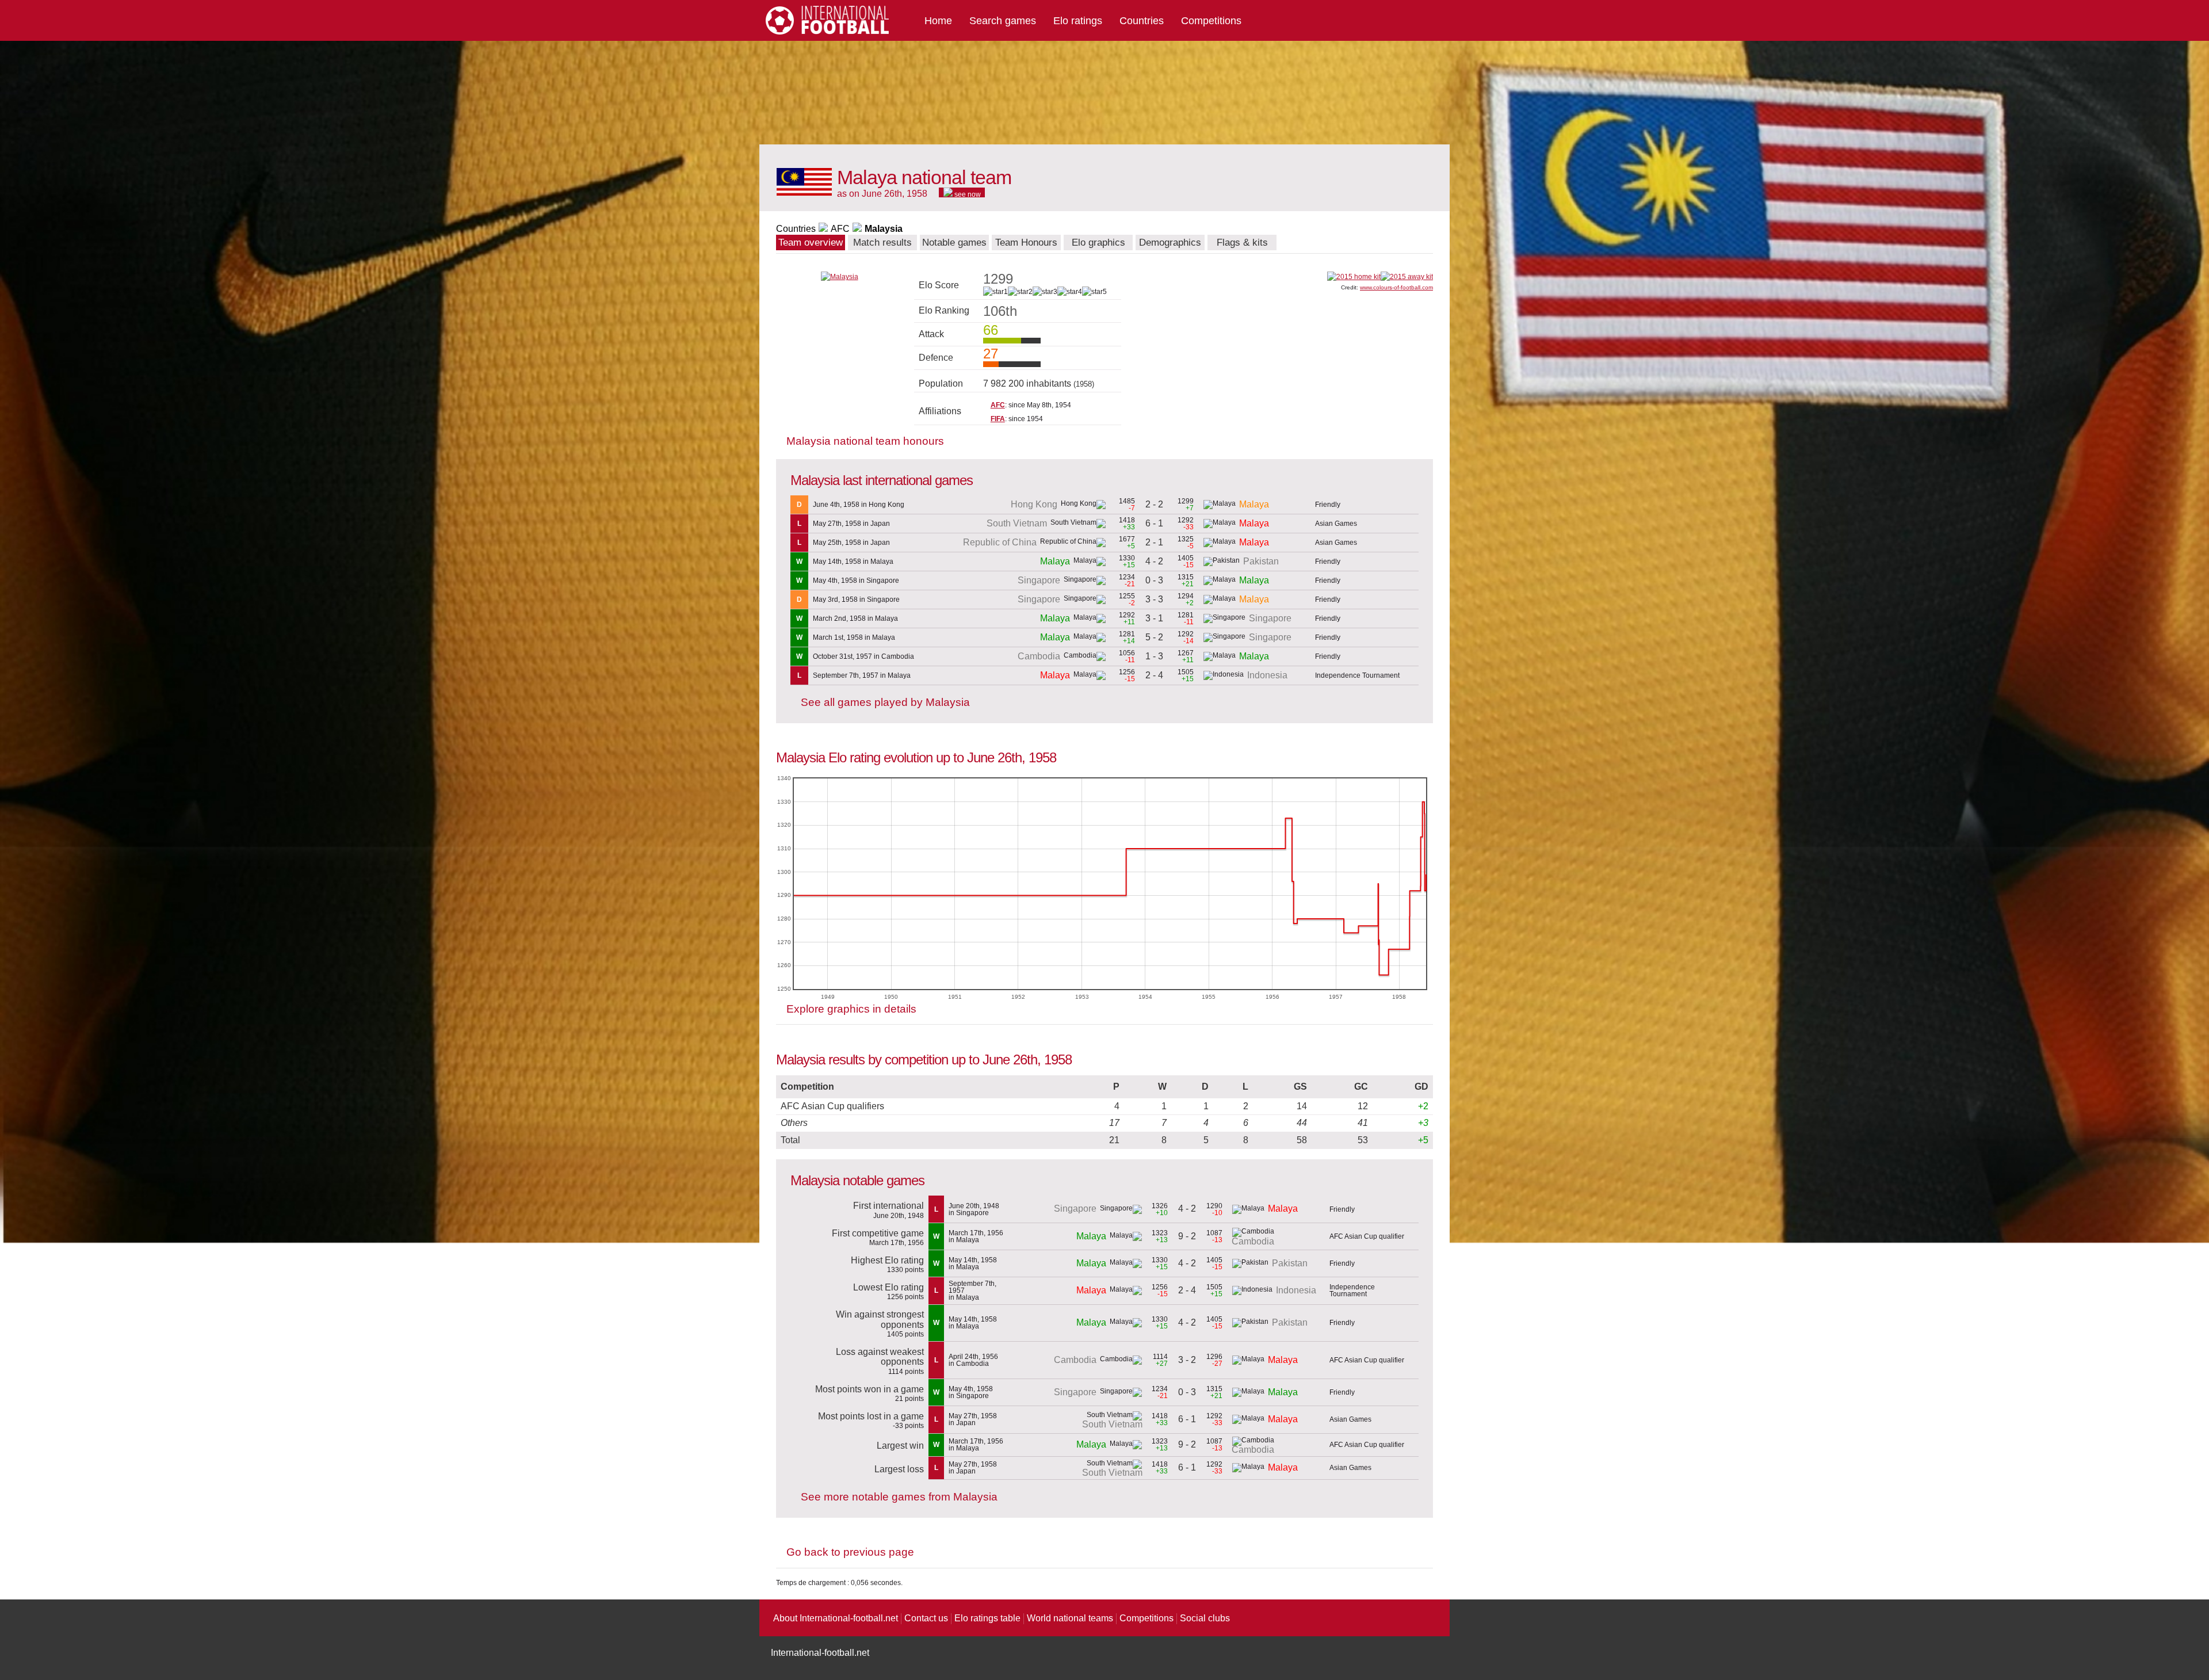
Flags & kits (1242, 243)
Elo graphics (1098, 243)
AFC (840, 229)
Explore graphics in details (851, 1009)
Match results (882, 243)
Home (938, 21)
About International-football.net (836, 1618)
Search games (1003, 21)
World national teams (1070, 1618)
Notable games (954, 243)
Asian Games (1336, 524)
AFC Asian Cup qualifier (1367, 1236)
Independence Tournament (1357, 675)
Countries (1142, 21)
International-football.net (820, 1653)
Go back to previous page (850, 1552)
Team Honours (1026, 243)
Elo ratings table (987, 1618)
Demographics (1170, 243)
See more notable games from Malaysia (899, 1497)
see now (967, 194)
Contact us (926, 1618)
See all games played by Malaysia (885, 702)
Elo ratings (1078, 21)
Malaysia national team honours (865, 441)
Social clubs (1205, 1618)
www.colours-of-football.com (1396, 287)
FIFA (998, 419)
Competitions (1211, 21)
